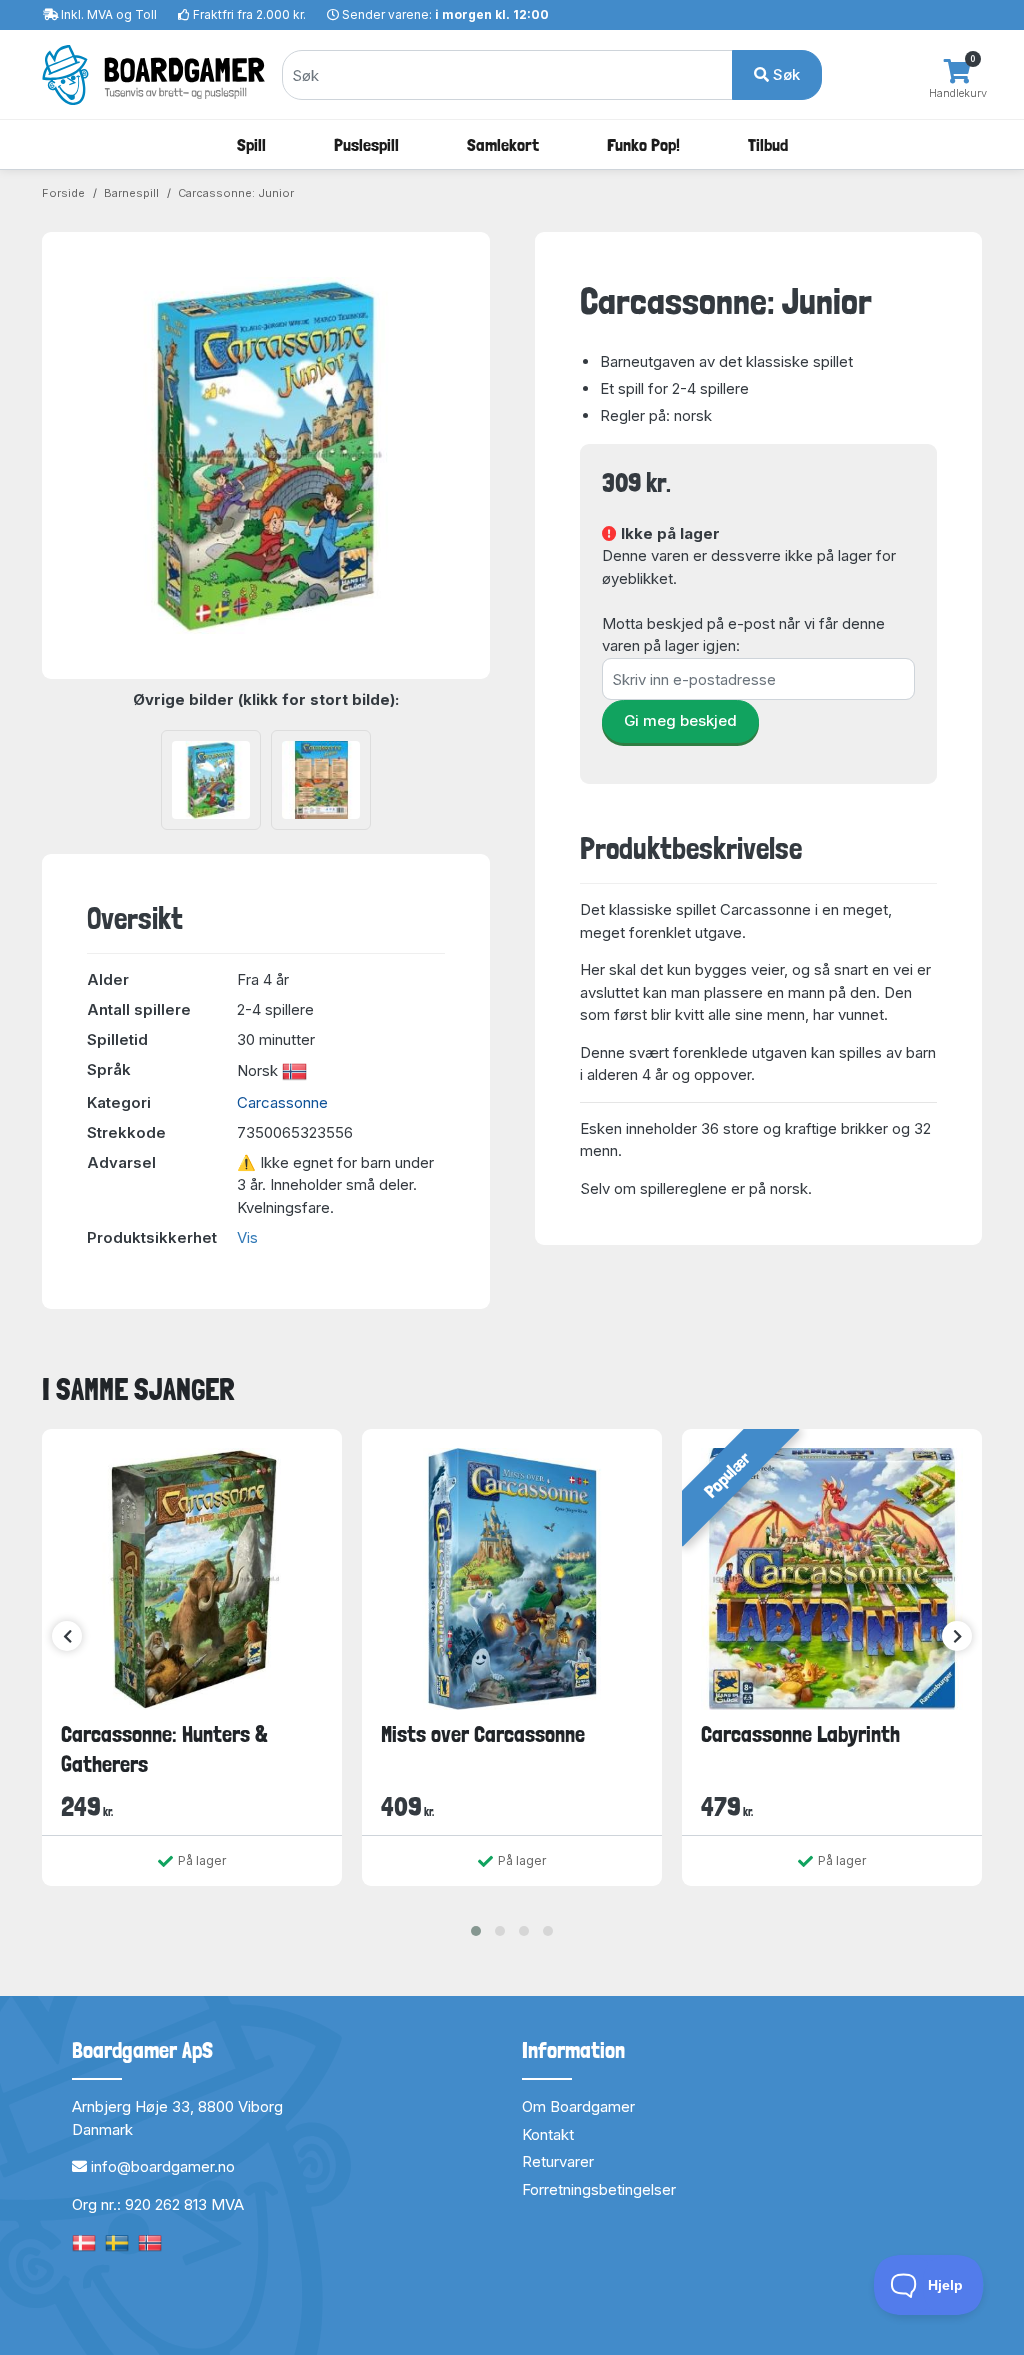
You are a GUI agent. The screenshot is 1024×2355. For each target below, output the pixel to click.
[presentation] (67, 1636)
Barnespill (131, 193)
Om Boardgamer (578, 2106)
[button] (476, 1931)
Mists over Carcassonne (483, 1734)
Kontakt (548, 2134)
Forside (63, 193)
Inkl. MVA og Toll (109, 14)
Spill (251, 144)
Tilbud (768, 144)
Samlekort (503, 144)
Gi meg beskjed (680, 720)
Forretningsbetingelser (599, 2189)
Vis (247, 1237)
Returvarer (558, 2161)
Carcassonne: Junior (236, 193)
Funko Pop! (643, 144)
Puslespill (366, 144)
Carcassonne (282, 1102)
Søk (784, 74)
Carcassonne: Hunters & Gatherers (164, 1748)
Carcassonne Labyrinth (800, 1734)
